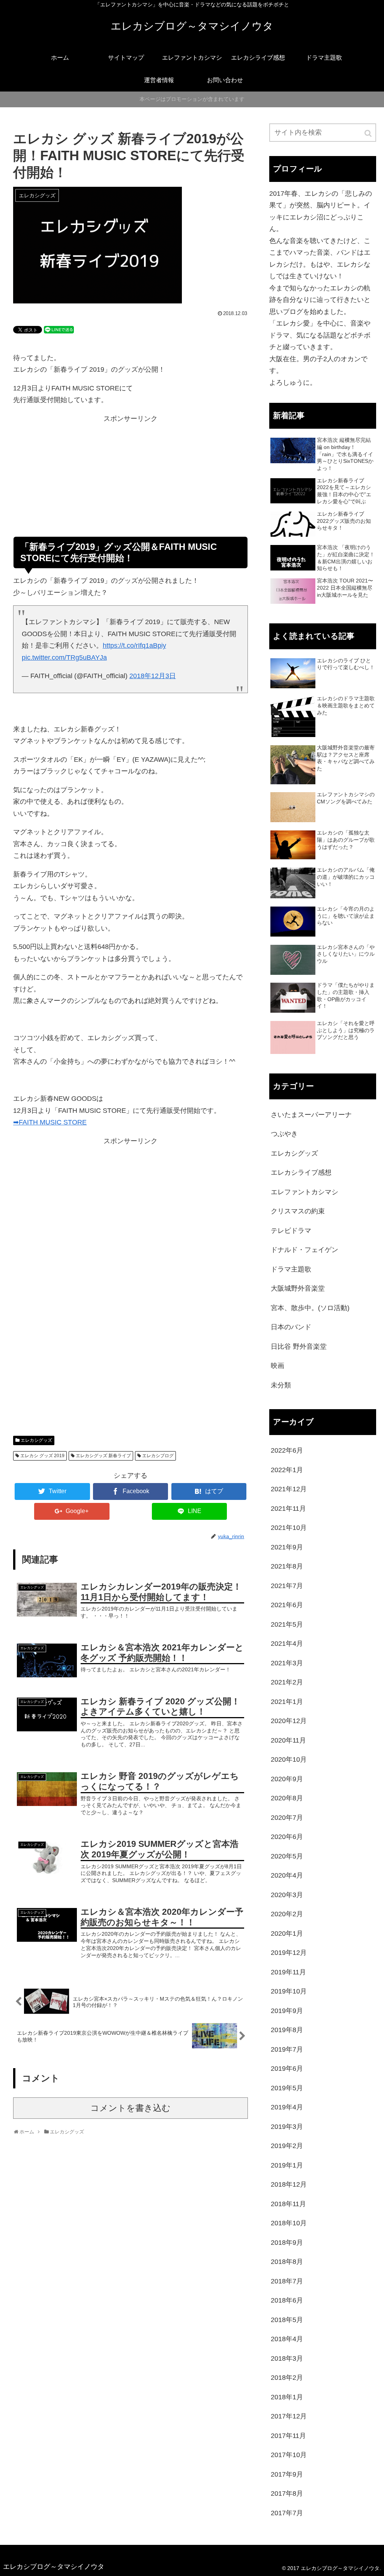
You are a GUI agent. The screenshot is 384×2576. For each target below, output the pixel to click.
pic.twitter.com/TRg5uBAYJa (64, 658)
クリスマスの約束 (298, 1211)
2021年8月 (287, 1566)
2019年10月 (289, 1991)
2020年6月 (287, 1837)
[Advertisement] (130, 484)
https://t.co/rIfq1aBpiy (134, 646)
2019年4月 (287, 2107)
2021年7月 (287, 1586)
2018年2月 (287, 2378)
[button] (369, 133)
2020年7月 (287, 1818)
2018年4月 (287, 2339)
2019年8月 (287, 2030)
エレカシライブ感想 (301, 1172)
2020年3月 (287, 1895)
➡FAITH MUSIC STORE (50, 1122)
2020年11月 (288, 1740)
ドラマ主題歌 (291, 1269)
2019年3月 (287, 2127)
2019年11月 (288, 1972)
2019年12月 (289, 1953)
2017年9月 (287, 2474)
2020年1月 (287, 1934)
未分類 (281, 1385)
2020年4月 (287, 1875)
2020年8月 (287, 1798)
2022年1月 (287, 1470)
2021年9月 (287, 1547)
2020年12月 (289, 1721)
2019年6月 (287, 2069)
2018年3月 (287, 2358)
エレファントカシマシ (304, 1192)
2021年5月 (287, 1624)
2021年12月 (289, 1489)
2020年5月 (287, 1856)
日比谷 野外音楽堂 (299, 1347)
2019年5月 (287, 2088)
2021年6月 (287, 1605)
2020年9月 (287, 1779)
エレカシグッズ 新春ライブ (103, 1456)
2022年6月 (287, 1450)
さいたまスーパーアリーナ (311, 1115)
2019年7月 (287, 2049)
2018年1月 (287, 2397)
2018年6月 (287, 2300)
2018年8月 (287, 2262)
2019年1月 (287, 2165)
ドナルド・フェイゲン (304, 1250)
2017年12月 (289, 2416)
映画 (277, 1366)
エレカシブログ (158, 1456)
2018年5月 (287, 2320)
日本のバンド (291, 1327)
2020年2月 (287, 1914)
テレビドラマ (291, 1231)
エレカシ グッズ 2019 (42, 1456)
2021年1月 (287, 1702)
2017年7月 (287, 2513)
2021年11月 (288, 1509)
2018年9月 (287, 2243)
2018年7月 (287, 2281)
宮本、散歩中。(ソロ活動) (310, 1308)
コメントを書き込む (130, 2108)
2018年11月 (288, 2204)
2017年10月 (289, 2455)
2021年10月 (289, 1528)
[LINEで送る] (59, 329)
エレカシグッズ (36, 1440)
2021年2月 (287, 1682)
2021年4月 (287, 1644)
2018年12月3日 (153, 676)
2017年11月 (288, 2436)
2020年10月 (289, 1759)
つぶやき (284, 1134)
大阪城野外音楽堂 (298, 1288)
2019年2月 (287, 2146)
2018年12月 (289, 2184)
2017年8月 (287, 2493)
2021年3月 (287, 1663)
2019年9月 (287, 2011)
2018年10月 (289, 2223)
